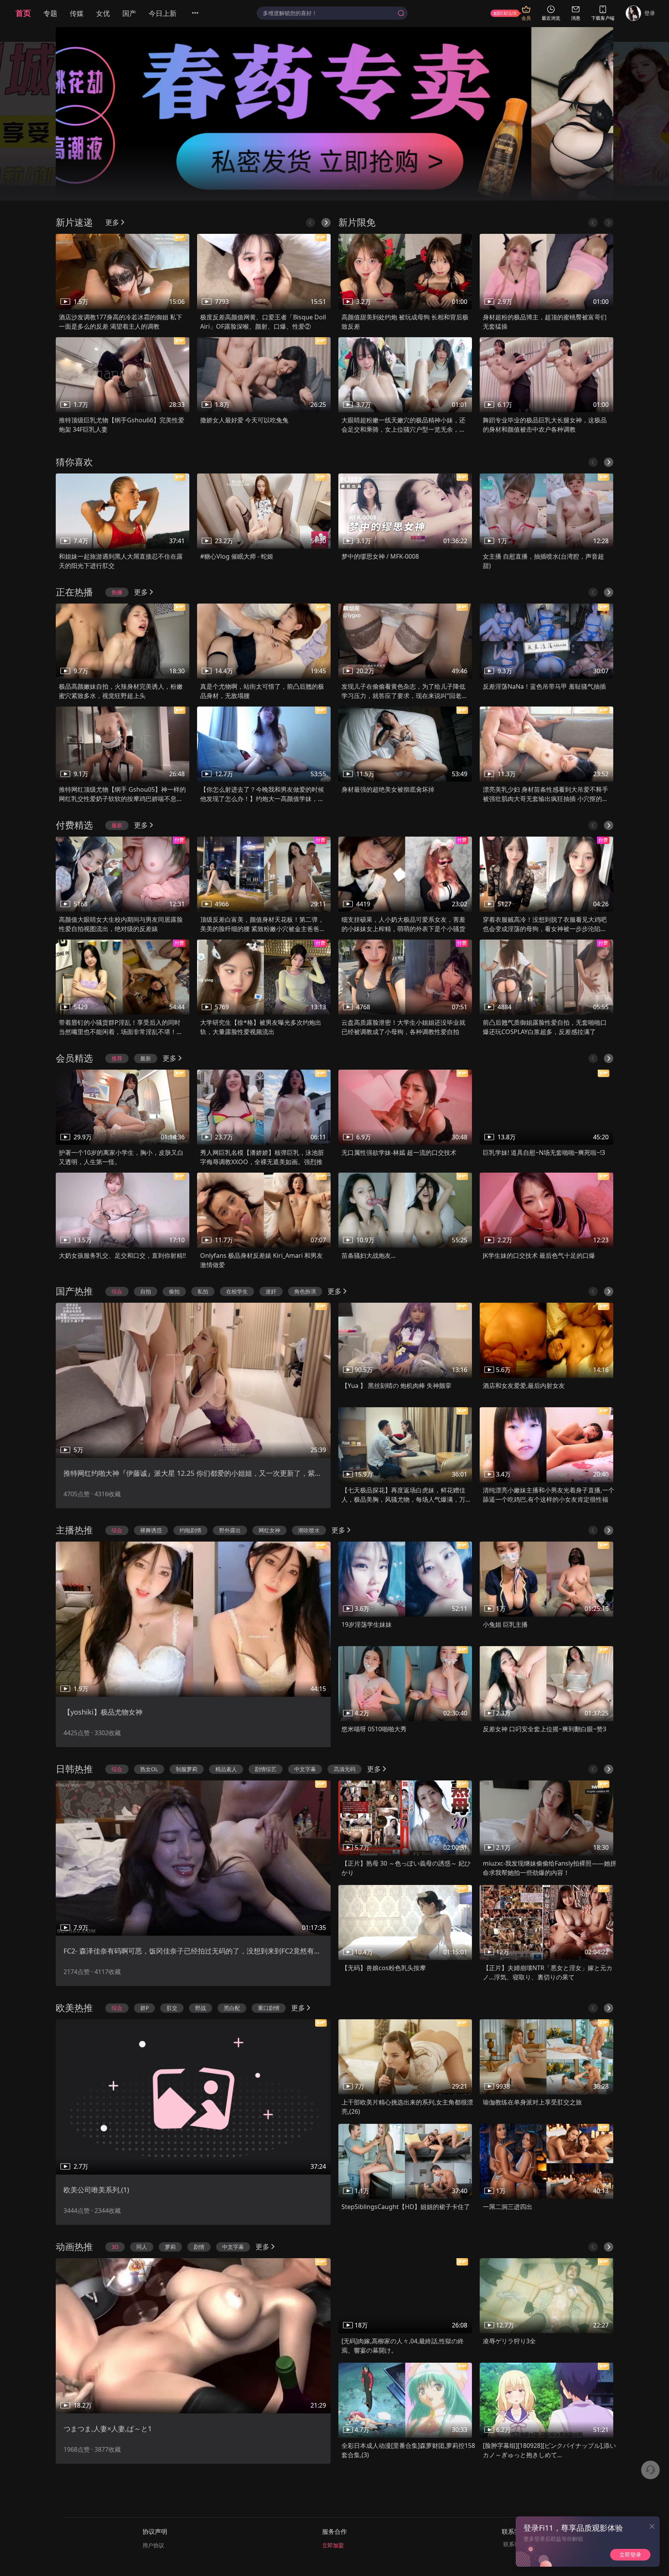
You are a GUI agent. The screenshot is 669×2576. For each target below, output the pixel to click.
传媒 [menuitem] (77, 13)
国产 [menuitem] (129, 13)
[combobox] (332, 13)
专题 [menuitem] (50, 13)
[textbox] (329, 13)
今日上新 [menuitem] (163, 13)
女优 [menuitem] (103, 13)
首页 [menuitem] (23, 13)
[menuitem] (200, 13)
